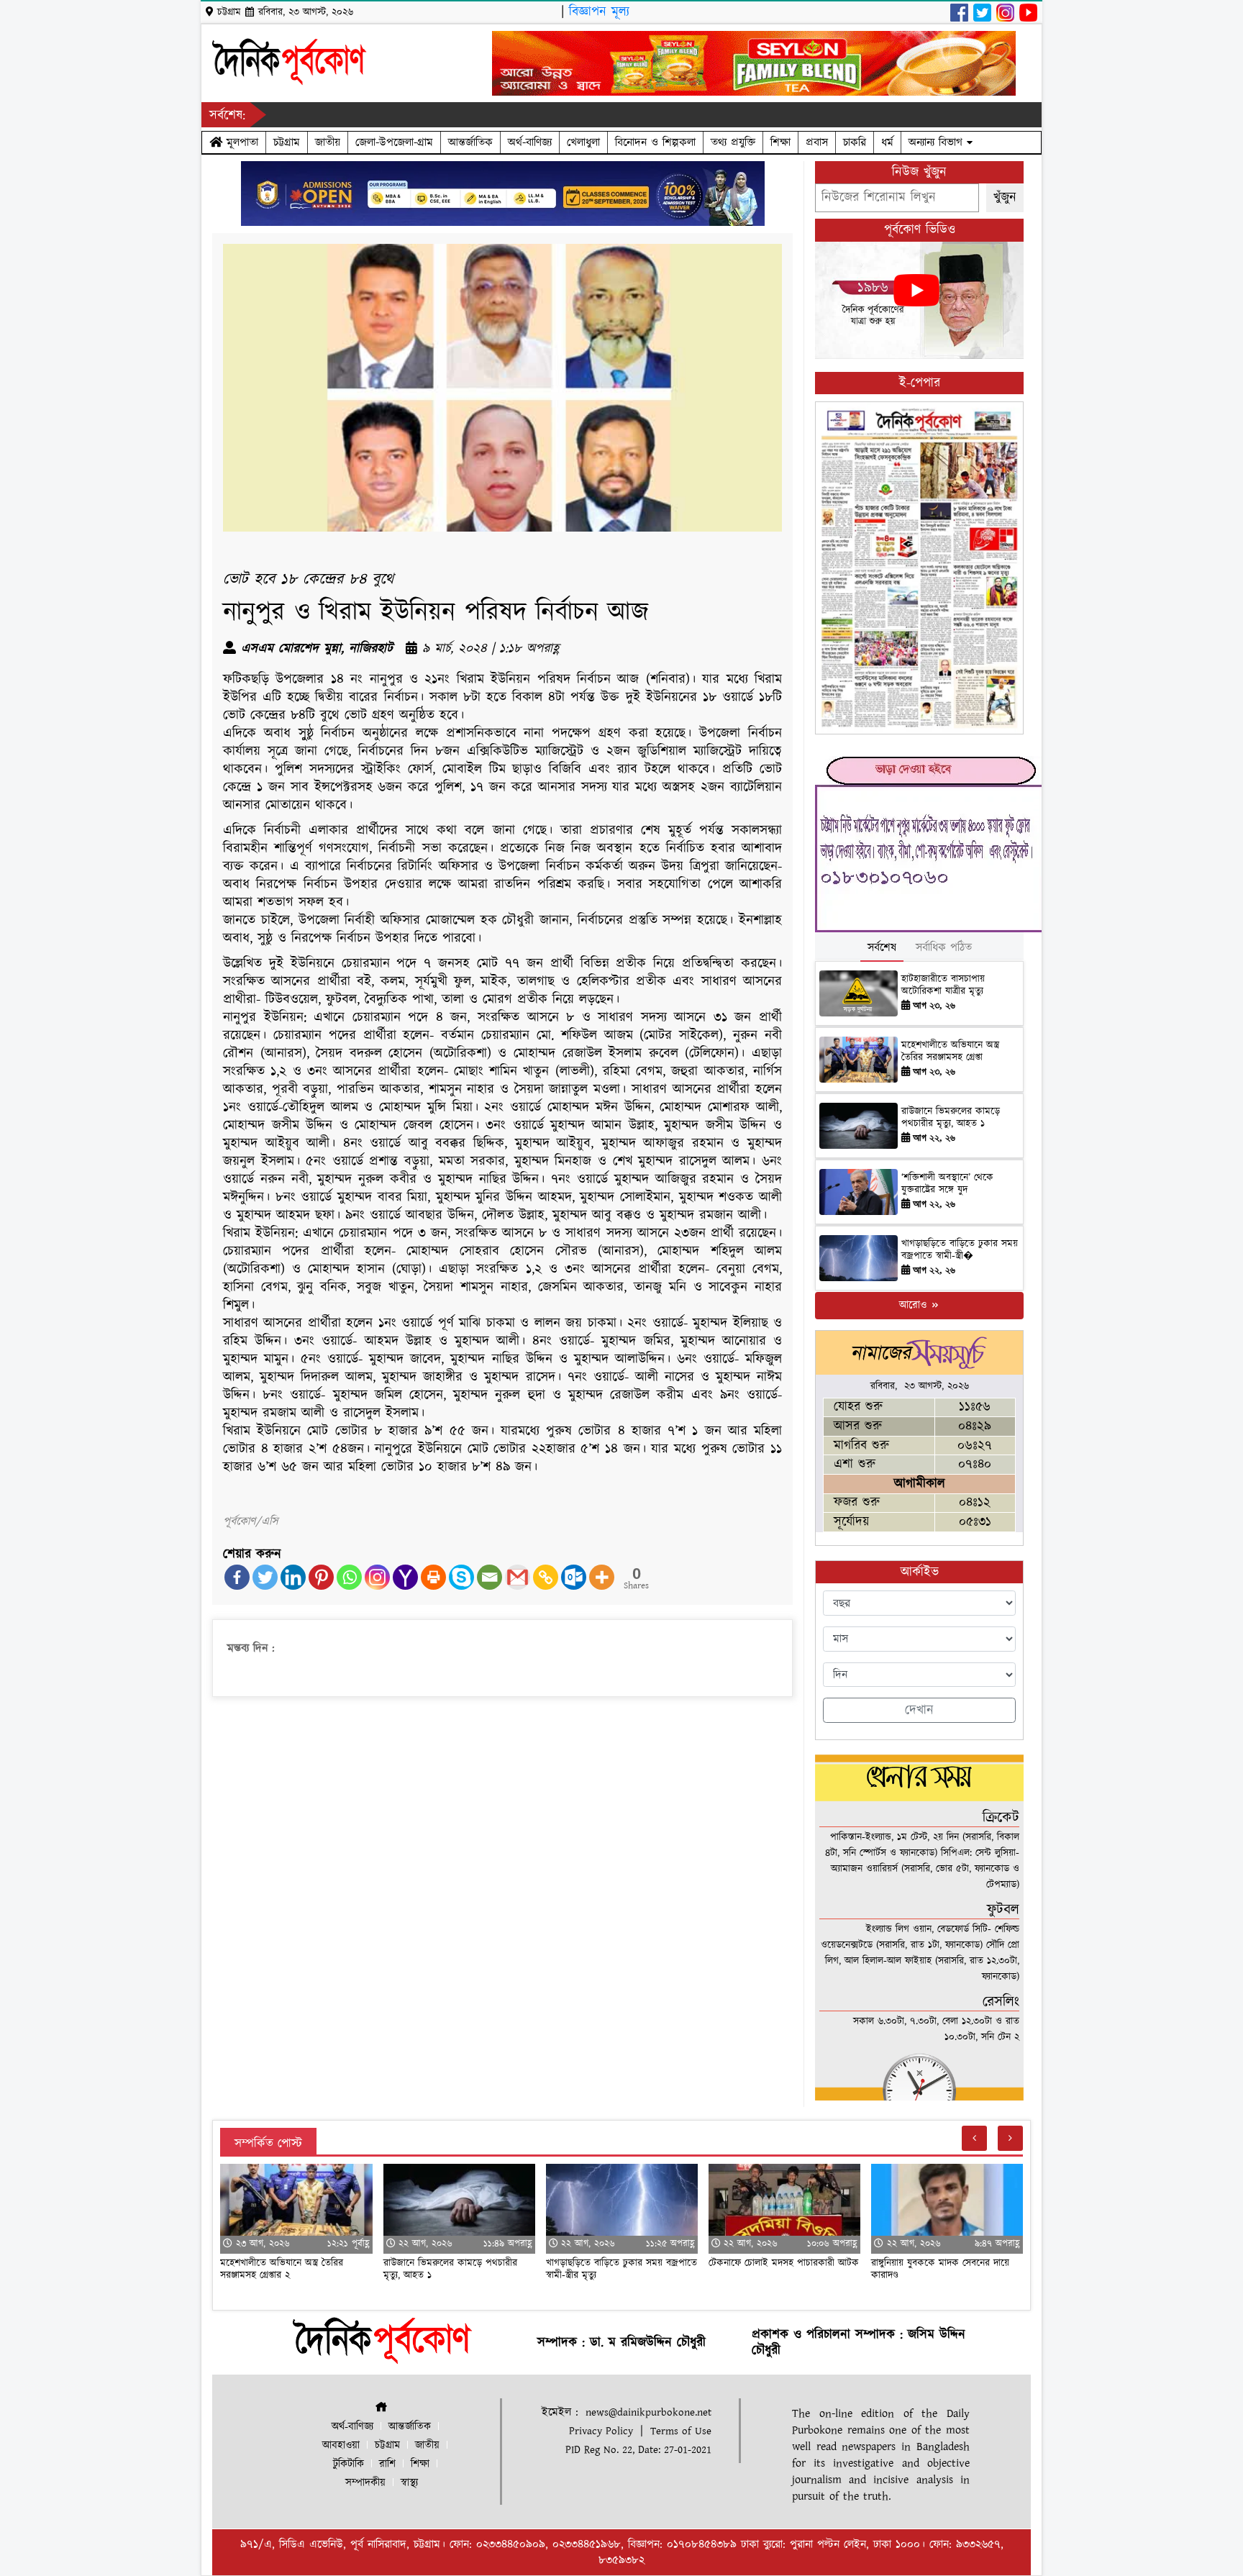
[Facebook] (237, 1577)
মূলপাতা (240, 142)
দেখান (919, 1710)
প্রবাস (817, 142)
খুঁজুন (1005, 197)
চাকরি (855, 142)
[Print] (433, 1577)
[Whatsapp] (349, 1577)
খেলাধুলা (583, 142)
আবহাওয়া (341, 2445)
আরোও (915, 1305)
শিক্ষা (780, 142)
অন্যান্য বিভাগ (938, 142)
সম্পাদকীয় (365, 2483)
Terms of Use (681, 2431)
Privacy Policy (601, 2431)
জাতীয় (328, 142)
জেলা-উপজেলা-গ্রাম (394, 142)
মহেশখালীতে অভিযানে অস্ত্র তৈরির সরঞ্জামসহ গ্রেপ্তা (950, 1051)
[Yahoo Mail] (405, 1577)
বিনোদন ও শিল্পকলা (655, 142)
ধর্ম (887, 142)
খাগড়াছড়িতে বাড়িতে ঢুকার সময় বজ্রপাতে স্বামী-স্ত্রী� (960, 1250)
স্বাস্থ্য (409, 2483)
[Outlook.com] (574, 1577)
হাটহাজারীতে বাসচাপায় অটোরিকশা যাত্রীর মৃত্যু (943, 985)
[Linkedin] (293, 1577)
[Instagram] (377, 1577)
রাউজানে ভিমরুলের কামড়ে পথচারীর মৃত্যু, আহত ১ (951, 1118)
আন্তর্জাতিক (470, 142)
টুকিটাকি (349, 2464)
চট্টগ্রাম (287, 142)
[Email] (490, 1577)
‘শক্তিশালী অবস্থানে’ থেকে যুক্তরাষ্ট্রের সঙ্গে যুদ (947, 1184)
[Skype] (461, 1577)
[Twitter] (265, 1577)
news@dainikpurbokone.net (648, 2412)
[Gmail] (518, 1577)
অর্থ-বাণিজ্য (530, 142)
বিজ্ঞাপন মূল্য (599, 12)
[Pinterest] (321, 1577)
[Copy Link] (546, 1577)
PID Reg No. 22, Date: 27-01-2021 (638, 2450)
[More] (602, 1577)
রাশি (387, 2464)
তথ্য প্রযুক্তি (733, 142)
